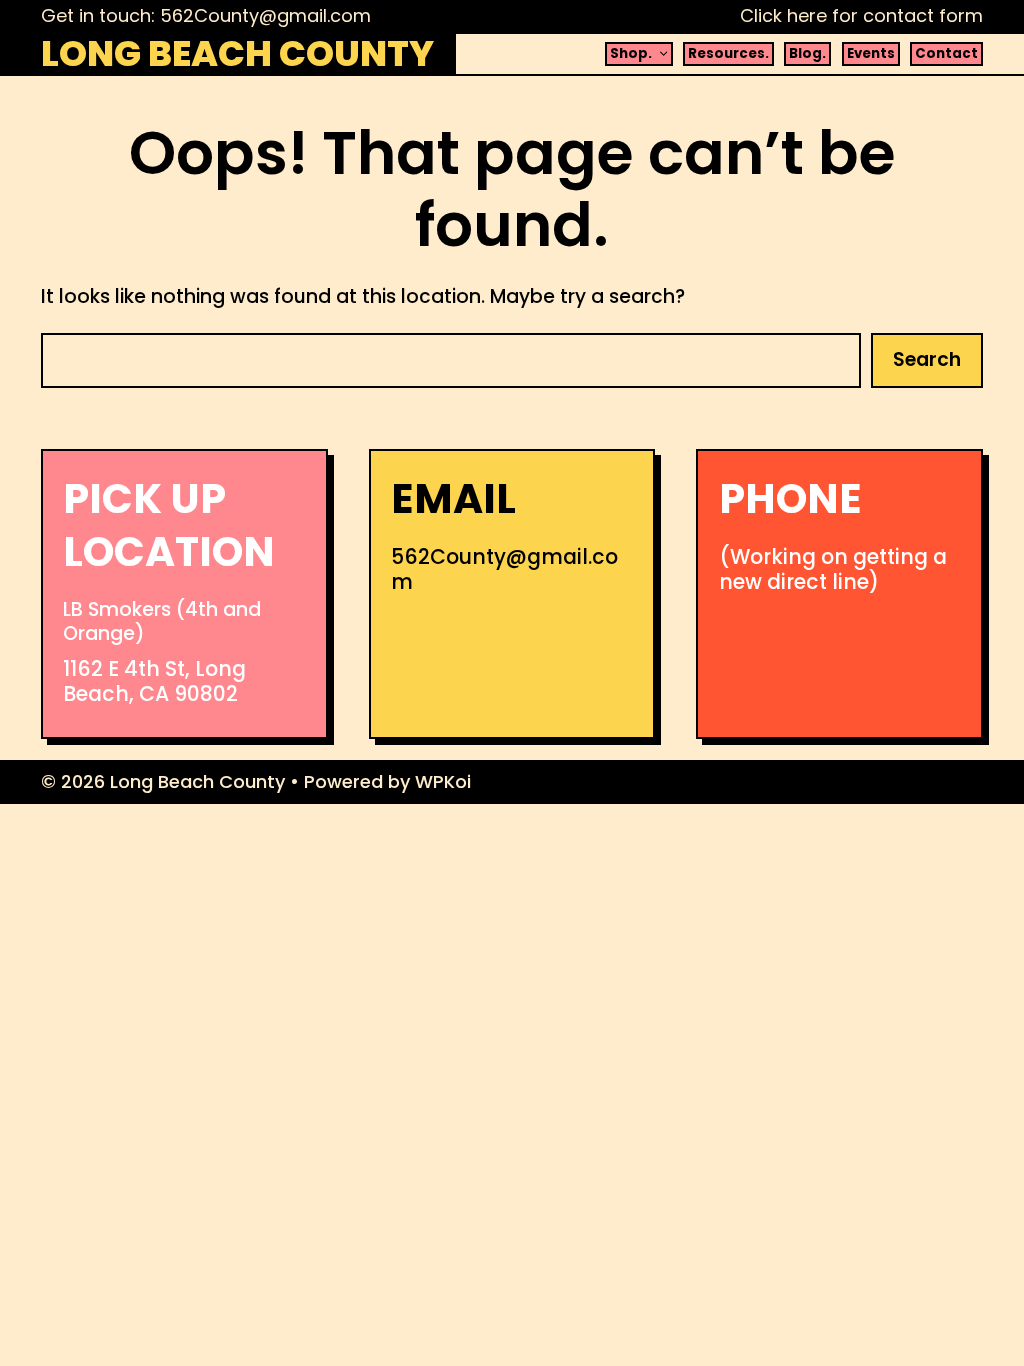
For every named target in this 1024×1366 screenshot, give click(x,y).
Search (927, 359)
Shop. (631, 53)
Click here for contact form (861, 15)
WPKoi (443, 781)
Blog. (807, 53)
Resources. (728, 53)
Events (871, 53)
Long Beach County (237, 54)
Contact (946, 53)
